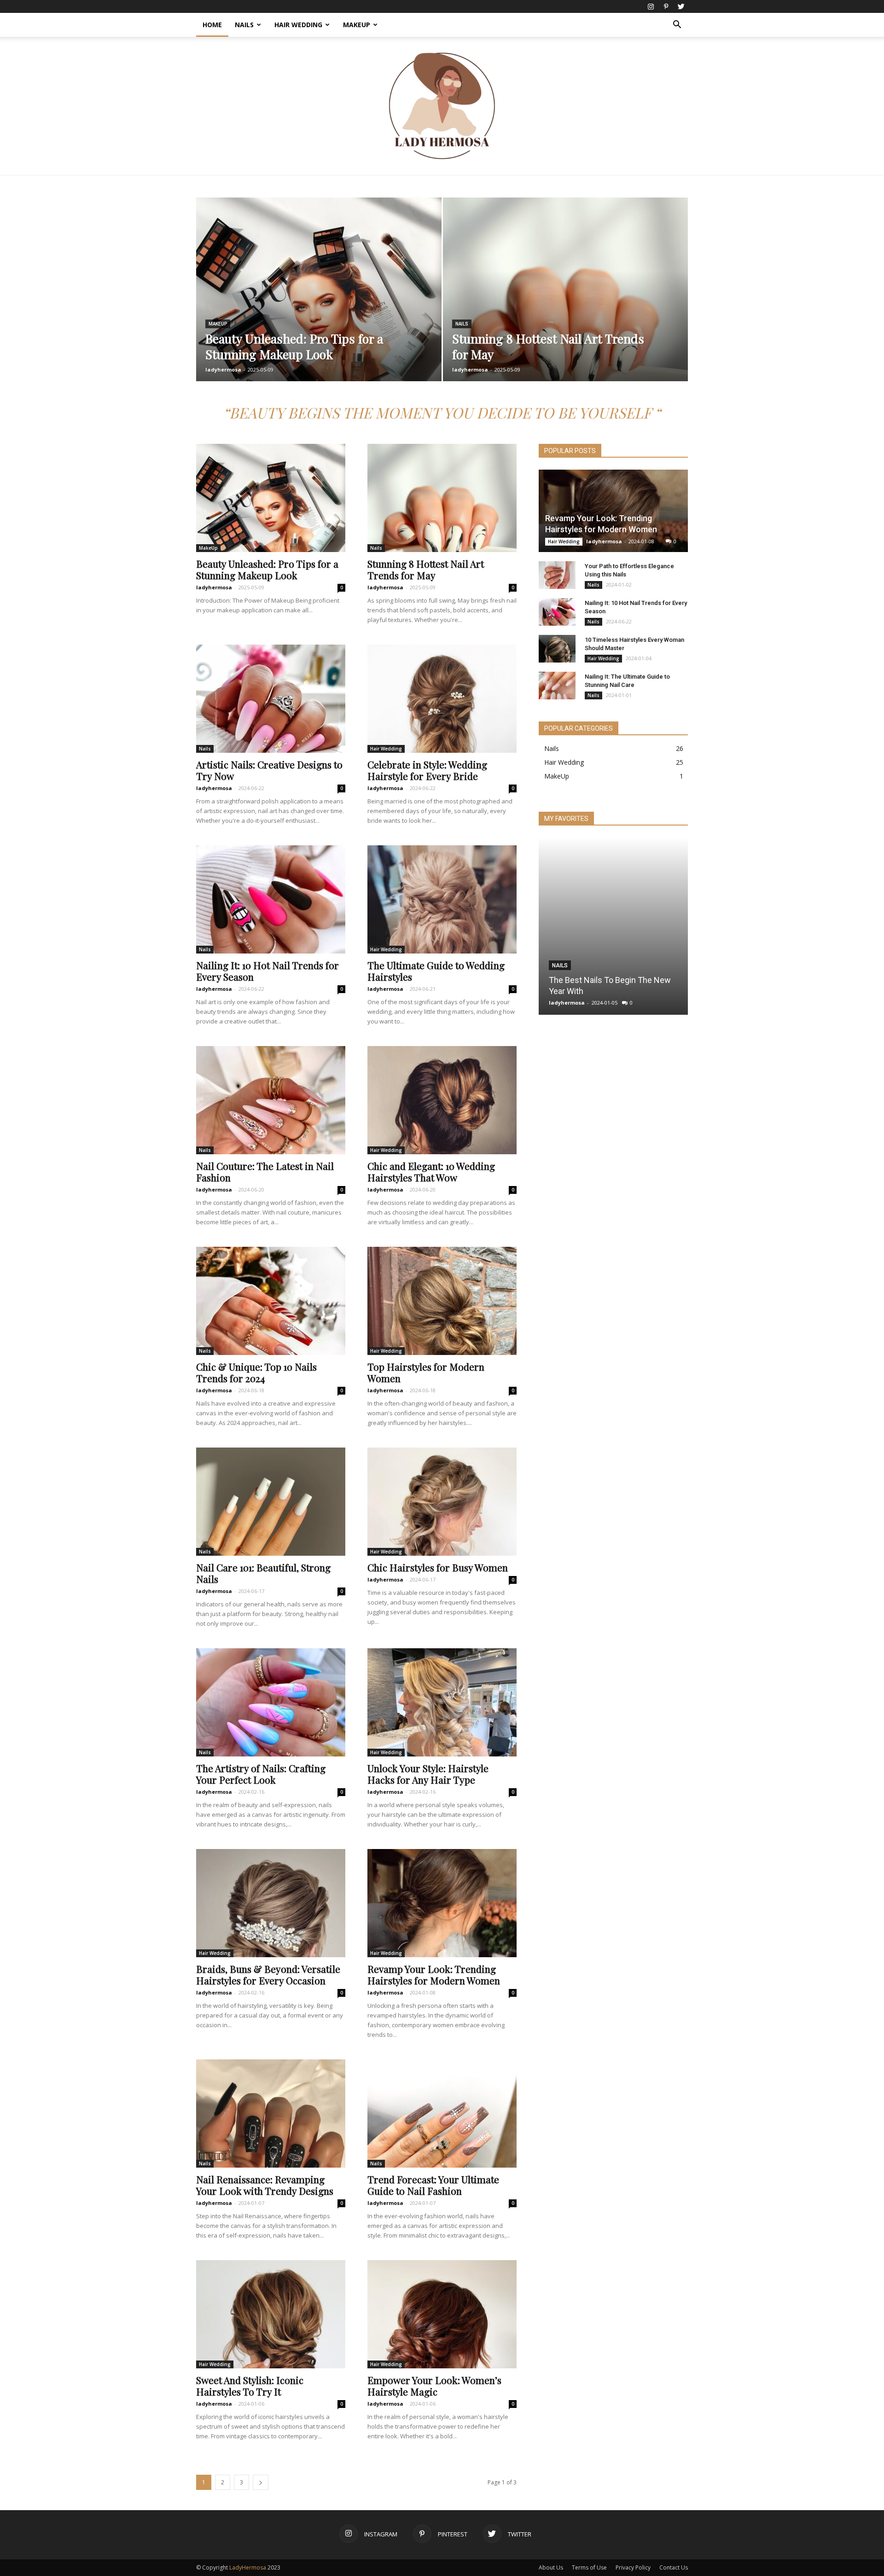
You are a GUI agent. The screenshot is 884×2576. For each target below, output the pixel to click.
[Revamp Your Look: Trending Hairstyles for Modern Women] (442, 1903)
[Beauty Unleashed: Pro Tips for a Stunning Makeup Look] (319, 304)
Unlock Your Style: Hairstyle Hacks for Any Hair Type (428, 1774)
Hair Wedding (298, 25)
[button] (677, 26)
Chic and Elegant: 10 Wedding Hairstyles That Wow (431, 1172)
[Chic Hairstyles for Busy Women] (442, 1502)
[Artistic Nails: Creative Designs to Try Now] (271, 699)
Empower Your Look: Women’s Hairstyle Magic (434, 2386)
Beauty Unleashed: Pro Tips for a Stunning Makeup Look (267, 569)
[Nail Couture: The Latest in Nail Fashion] (271, 1100)
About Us (551, 2567)
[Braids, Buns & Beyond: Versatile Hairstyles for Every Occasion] (271, 1903)
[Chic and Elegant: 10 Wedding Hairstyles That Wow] (442, 1100)
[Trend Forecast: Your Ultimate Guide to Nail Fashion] (442, 2114)
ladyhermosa (223, 369)
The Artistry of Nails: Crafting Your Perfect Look (261, 1774)
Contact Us (674, 2567)
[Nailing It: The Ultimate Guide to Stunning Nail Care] (557, 686)
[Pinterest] (666, 6)
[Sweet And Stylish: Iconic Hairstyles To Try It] (271, 2314)
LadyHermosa (248, 2567)
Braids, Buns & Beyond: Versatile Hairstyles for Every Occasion (268, 1974)
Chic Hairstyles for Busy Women (438, 1567)
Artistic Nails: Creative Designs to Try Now (269, 770)
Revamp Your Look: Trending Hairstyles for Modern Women (434, 1974)
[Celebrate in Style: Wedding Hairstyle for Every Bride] (442, 699)
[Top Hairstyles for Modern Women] (442, 1301)
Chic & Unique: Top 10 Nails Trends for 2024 (256, 1372)
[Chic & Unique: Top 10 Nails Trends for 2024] (271, 1301)
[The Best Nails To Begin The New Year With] (613, 926)
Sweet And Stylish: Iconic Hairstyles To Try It (250, 2386)
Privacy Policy (633, 2567)
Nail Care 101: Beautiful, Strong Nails (263, 1573)
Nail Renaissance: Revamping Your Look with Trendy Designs (265, 2185)
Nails (244, 25)
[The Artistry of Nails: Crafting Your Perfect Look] (271, 1702)
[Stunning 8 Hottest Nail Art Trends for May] (566, 304)
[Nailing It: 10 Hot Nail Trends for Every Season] (271, 899)
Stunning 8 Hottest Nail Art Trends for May (426, 569)
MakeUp (357, 25)
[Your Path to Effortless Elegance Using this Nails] (557, 575)
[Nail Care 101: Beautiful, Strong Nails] (271, 1502)
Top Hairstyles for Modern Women (426, 1372)
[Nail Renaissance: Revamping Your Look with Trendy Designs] (271, 2114)
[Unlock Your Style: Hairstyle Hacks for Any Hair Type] (442, 1702)
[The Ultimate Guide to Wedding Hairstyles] (442, 899)
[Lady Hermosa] (442, 106)
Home (212, 25)
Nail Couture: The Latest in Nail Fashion (265, 1172)
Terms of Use (589, 2567)
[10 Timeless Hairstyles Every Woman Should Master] (557, 649)
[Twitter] (681, 6)
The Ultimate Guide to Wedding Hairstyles (436, 971)
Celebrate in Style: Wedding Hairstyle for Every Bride (427, 770)
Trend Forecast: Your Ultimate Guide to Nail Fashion (433, 2185)
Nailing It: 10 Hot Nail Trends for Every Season (268, 971)
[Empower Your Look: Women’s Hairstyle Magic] (442, 2314)
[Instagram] (651, 6)
